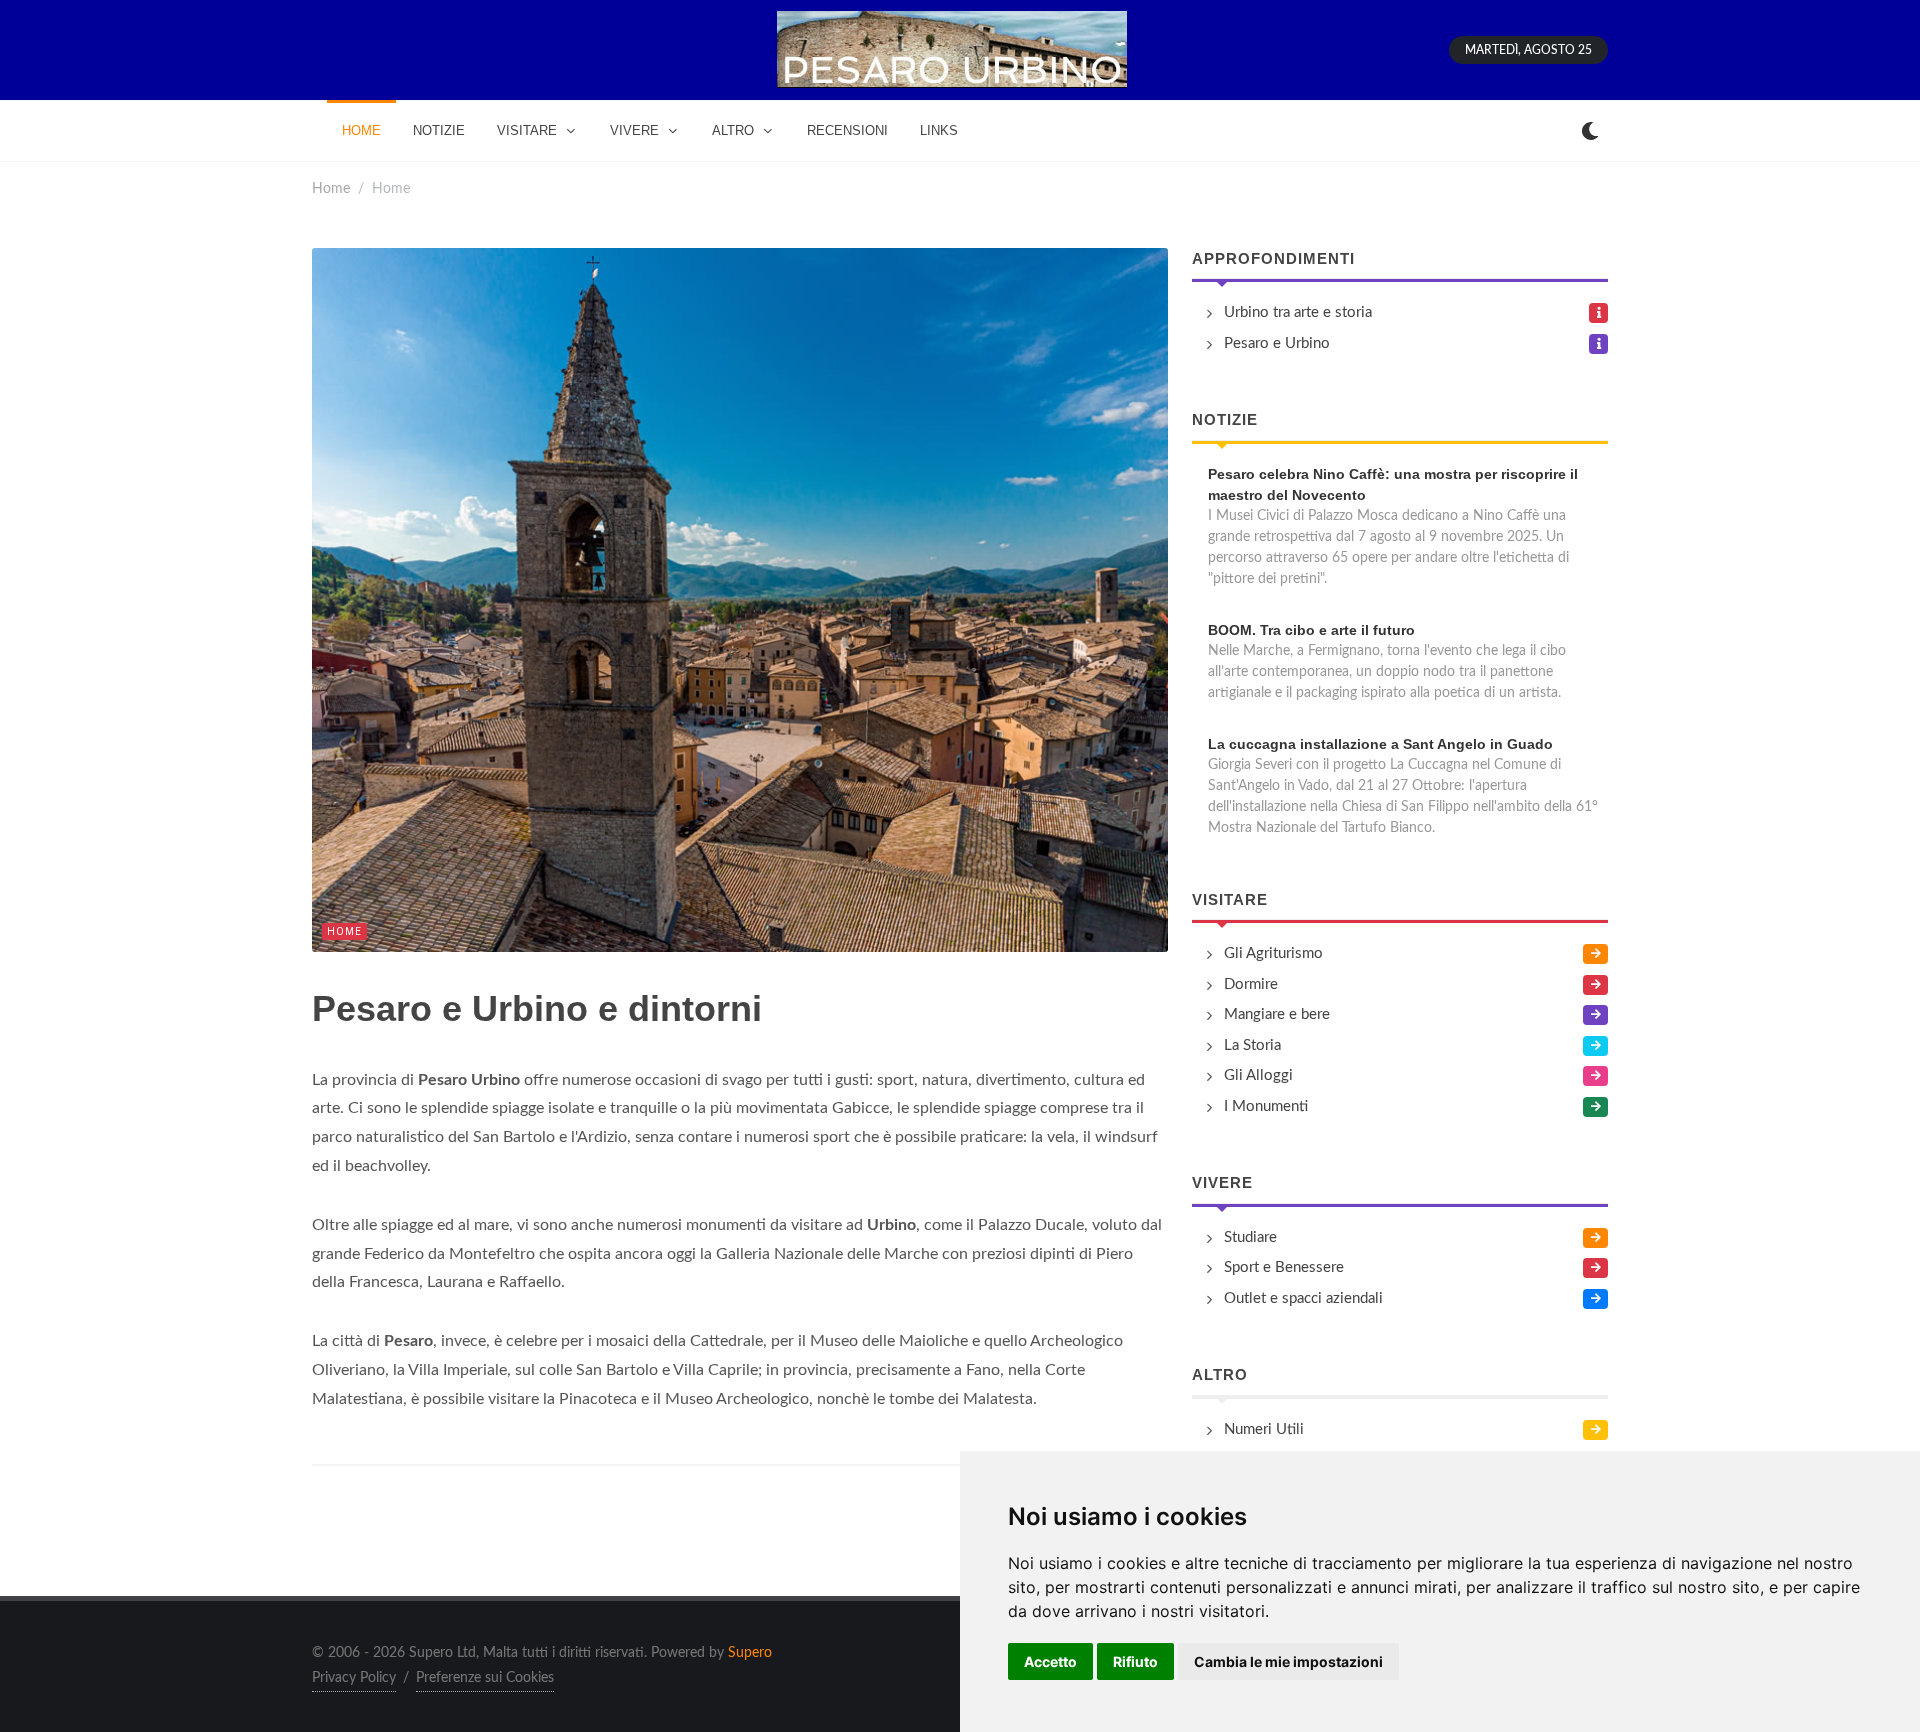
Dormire (1251, 984)
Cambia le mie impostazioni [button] (1288, 1661)
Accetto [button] (1050, 1661)
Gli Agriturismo (1273, 953)
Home (331, 188)
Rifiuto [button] (1135, 1661)
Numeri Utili (1264, 1429)
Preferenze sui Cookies (485, 1678)
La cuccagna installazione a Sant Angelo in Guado (1380, 744)
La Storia (1252, 1045)
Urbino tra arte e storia (1298, 312)
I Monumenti (1266, 1106)
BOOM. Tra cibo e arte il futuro (1311, 630)
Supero (750, 1653)
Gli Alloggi (1258, 1075)
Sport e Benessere (1284, 1267)
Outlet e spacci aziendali (1303, 1298)
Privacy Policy (354, 1678)
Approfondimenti (1273, 258)
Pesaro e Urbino (1277, 343)
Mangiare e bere (1277, 1014)
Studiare (1250, 1237)
